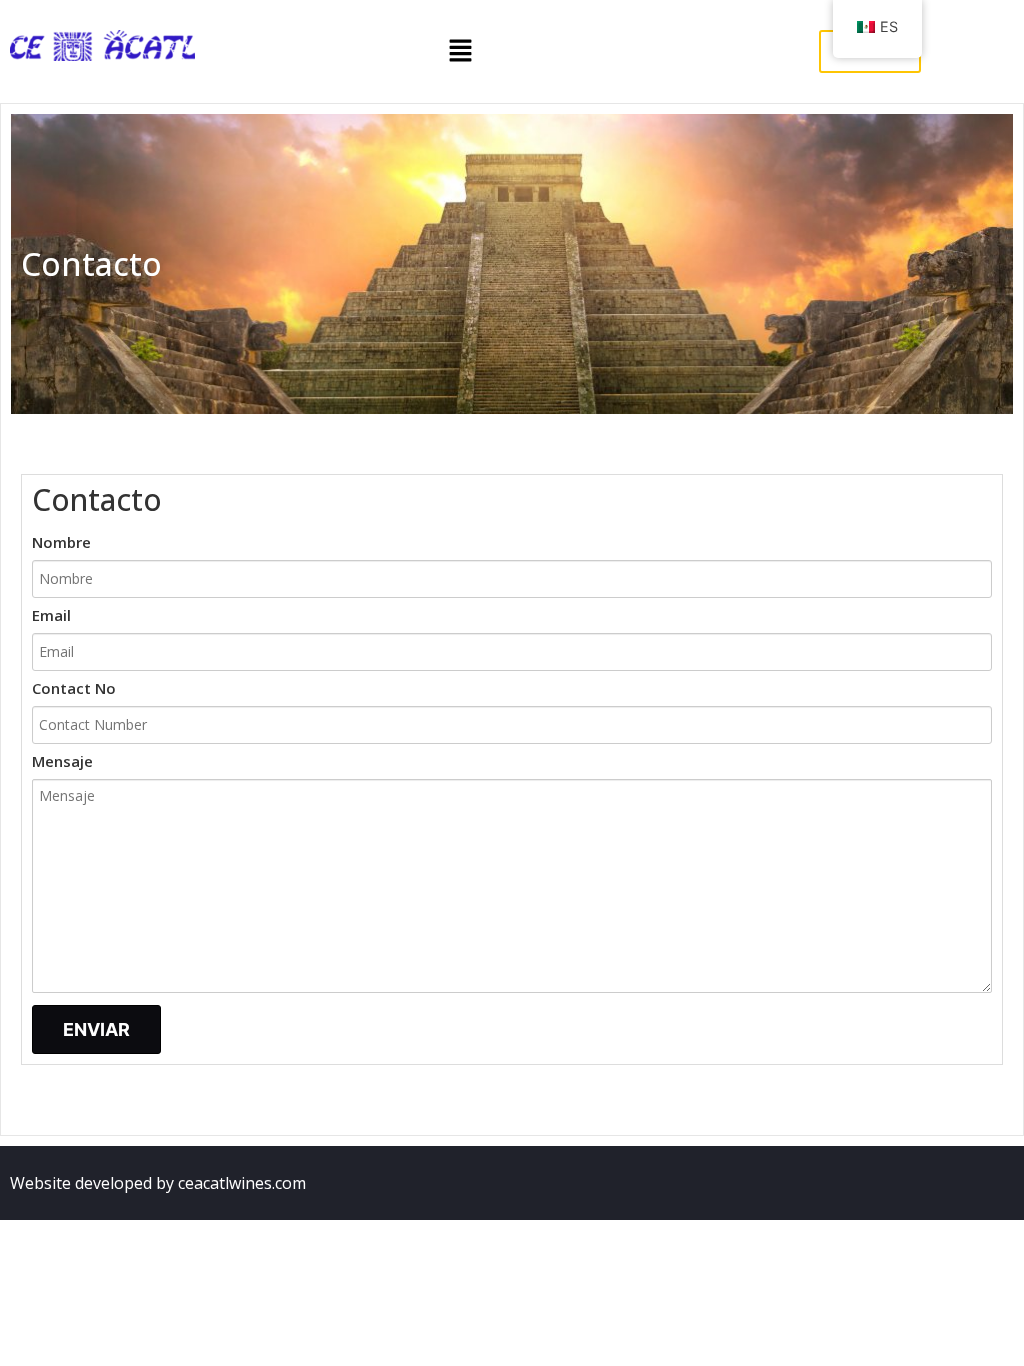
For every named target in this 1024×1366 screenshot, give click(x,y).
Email (51, 616)
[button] (461, 51)
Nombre (61, 543)
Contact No (74, 689)
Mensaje (62, 762)
